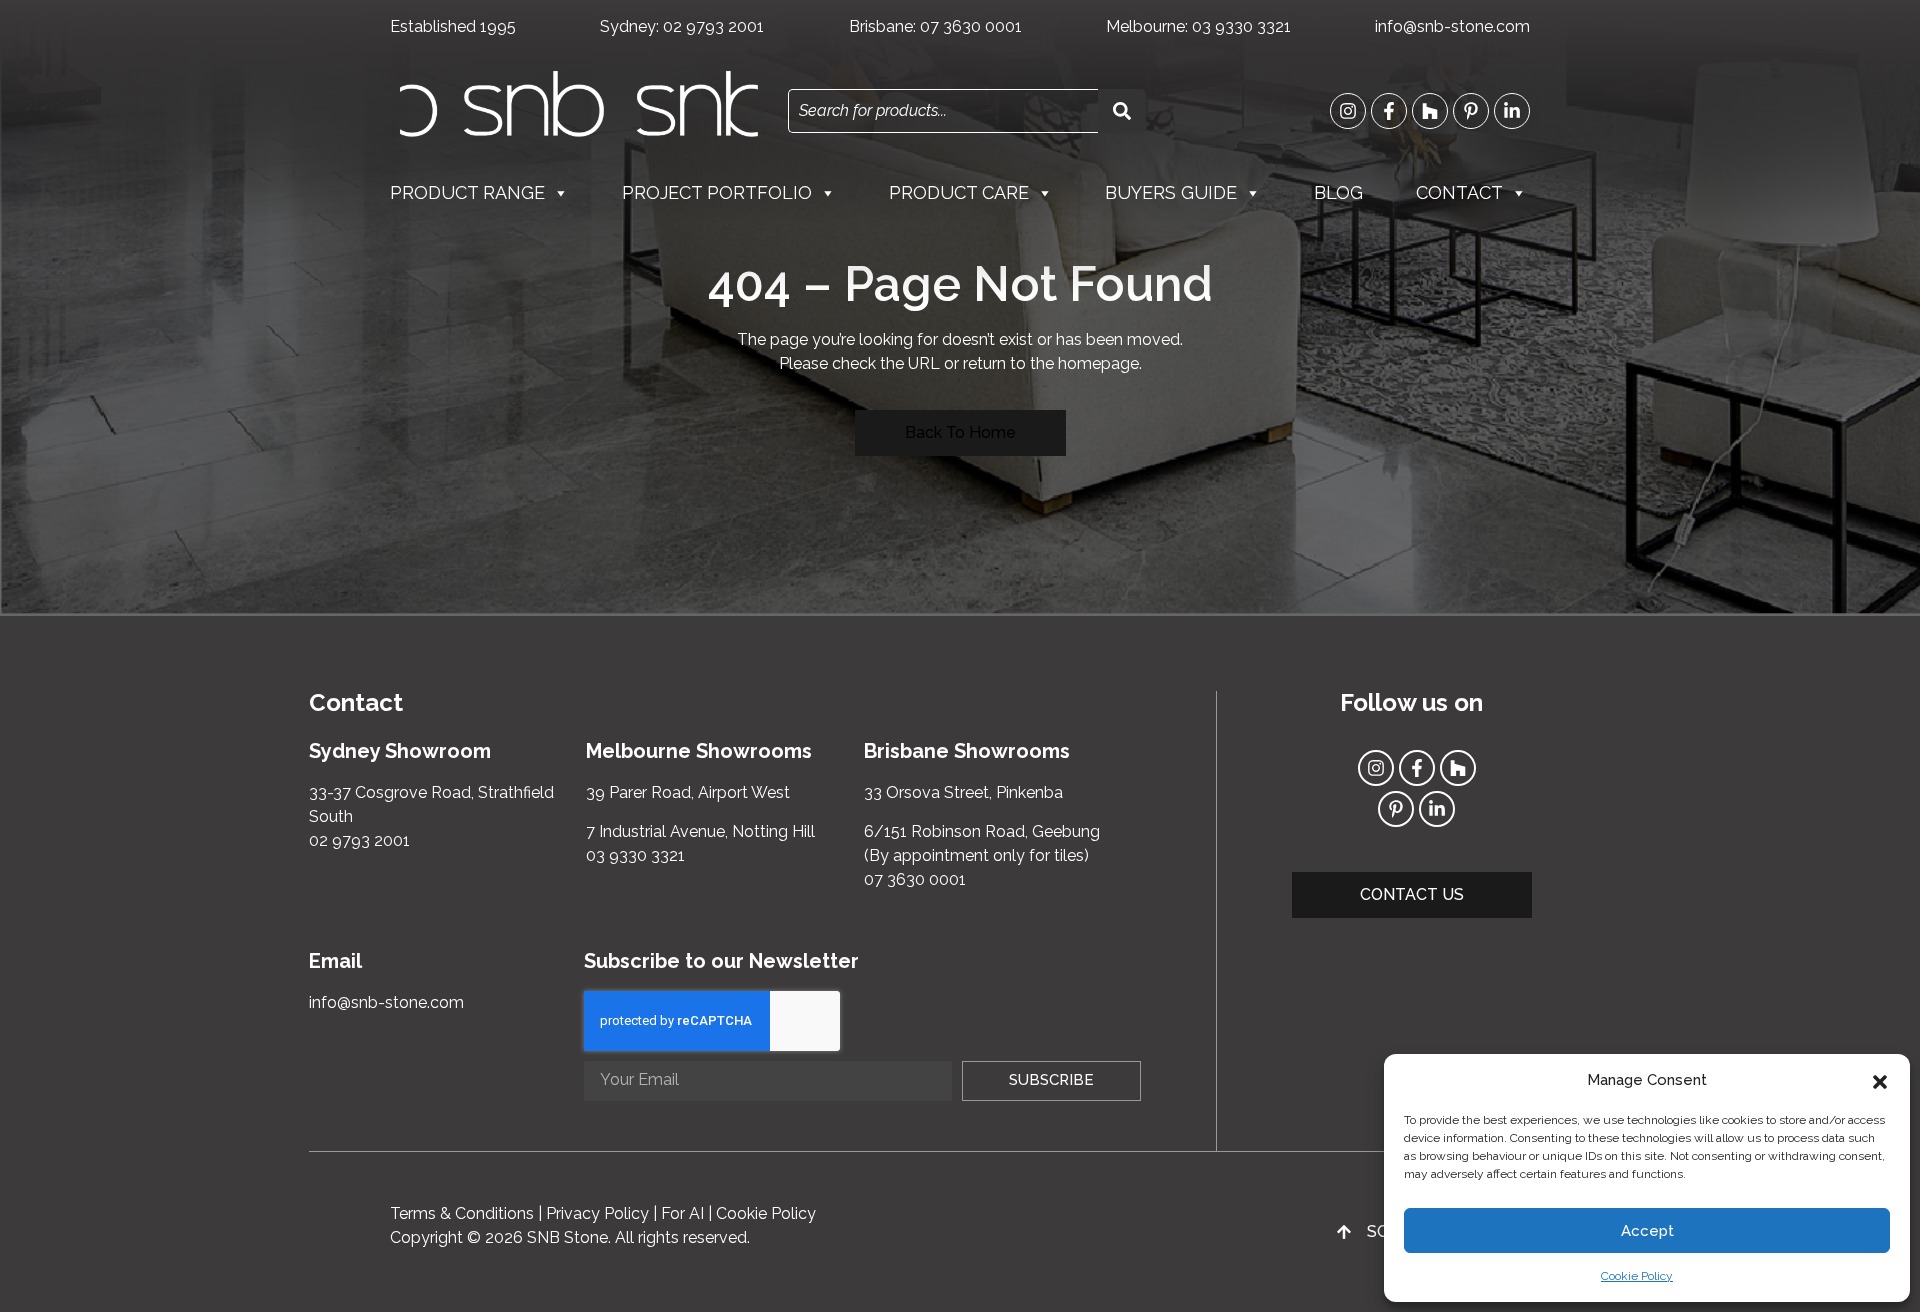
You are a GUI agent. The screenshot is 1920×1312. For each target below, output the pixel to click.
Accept (1647, 1231)
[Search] (1122, 111)
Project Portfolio (717, 192)
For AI (682, 1213)
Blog (1338, 192)
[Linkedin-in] (1512, 111)
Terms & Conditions (462, 1213)
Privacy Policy (597, 1213)
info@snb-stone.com (1452, 26)
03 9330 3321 (1241, 26)
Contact (1459, 192)
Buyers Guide (1171, 192)
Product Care (959, 192)
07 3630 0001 (971, 26)
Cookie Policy (1637, 1276)
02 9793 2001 (713, 26)
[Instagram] (1348, 111)
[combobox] (943, 111)
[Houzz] (1430, 111)
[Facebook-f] (1389, 111)
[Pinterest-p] (1471, 111)
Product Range (467, 192)
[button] (1880, 1080)
